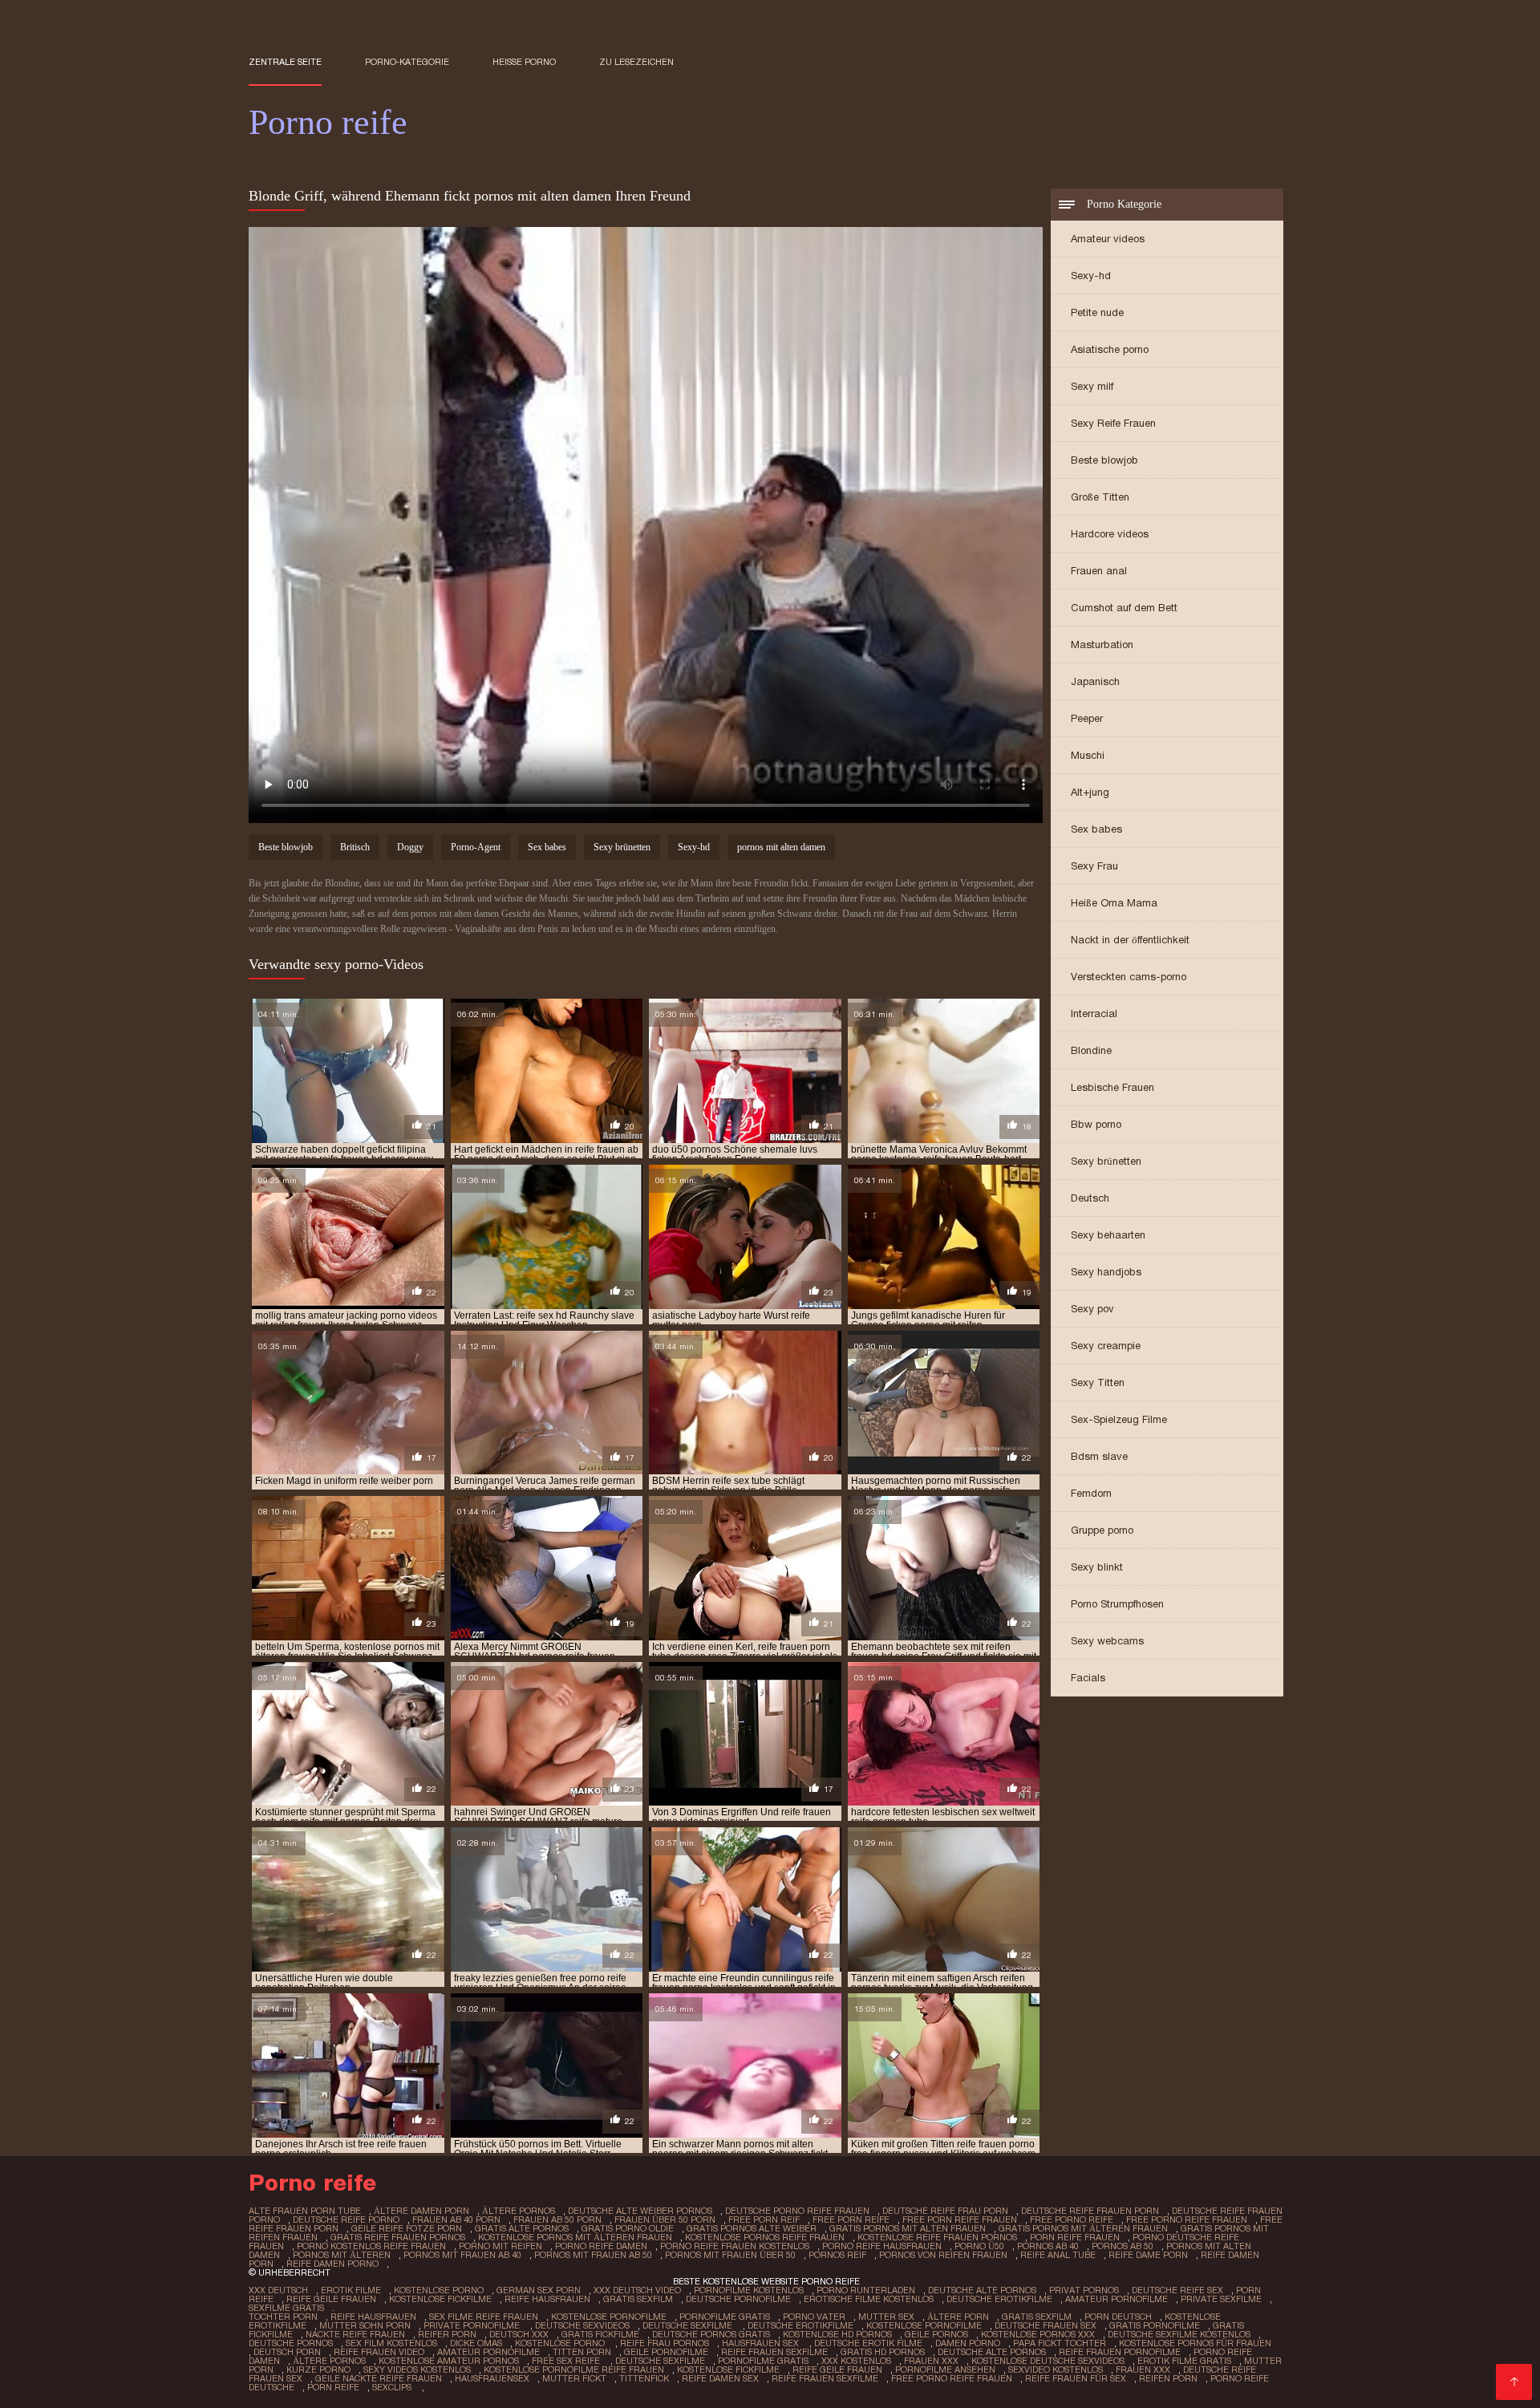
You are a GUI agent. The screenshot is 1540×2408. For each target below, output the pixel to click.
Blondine (1091, 1050)
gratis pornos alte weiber (752, 2228)
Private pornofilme (473, 2325)
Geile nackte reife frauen (379, 2378)
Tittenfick (644, 2378)
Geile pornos (936, 2334)
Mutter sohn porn (365, 2325)
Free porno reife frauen (952, 2378)
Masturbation (1102, 645)
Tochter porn (283, 2317)
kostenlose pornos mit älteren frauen (575, 2237)
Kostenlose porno (561, 2343)
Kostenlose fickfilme (440, 2299)
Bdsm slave (1099, 1456)
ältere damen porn (421, 2211)
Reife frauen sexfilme (774, 2352)
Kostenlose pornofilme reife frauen (574, 2369)
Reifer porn (447, 2334)
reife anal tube (1058, 2255)
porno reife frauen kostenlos (735, 2246)
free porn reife (851, 2219)
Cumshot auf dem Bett (1124, 608)
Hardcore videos (1110, 534)
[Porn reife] (1514, 2382)
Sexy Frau (1094, 866)
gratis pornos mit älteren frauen (1083, 2228)
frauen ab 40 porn (456, 2219)
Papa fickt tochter (1060, 2343)
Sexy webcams (1107, 1641)
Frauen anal (1099, 571)
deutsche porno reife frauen (797, 2211)
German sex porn (539, 2290)
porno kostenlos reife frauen (371, 2246)
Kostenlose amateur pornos (449, 2361)
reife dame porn (1148, 2255)
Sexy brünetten (1106, 1161)
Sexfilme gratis (286, 2308)
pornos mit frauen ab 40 (462, 2255)
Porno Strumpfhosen (1117, 1604)
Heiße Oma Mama (1114, 903)
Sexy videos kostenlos (417, 2369)
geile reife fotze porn (407, 2228)
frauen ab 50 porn (557, 2219)
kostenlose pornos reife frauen (765, 2237)
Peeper (1087, 718)
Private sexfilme (1221, 2299)
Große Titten (1100, 497)
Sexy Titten (1098, 1382)
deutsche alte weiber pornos (640, 2211)
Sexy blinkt (1097, 1567)
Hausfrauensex (492, 2378)
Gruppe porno (1102, 1530)
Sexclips (393, 2387)
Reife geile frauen (331, 2299)
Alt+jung (1090, 792)
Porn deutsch (1118, 2317)
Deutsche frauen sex (1046, 2325)
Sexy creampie (1106, 1346)
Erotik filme (351, 2290)
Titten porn (582, 2352)
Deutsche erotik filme (868, 2343)
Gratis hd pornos (883, 2352)
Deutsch (1090, 1198)
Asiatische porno (1110, 349)
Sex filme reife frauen (484, 2317)
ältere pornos (519, 2211)
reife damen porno (332, 2264)
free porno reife (1072, 2219)
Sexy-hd (1091, 276)
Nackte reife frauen (355, 2334)
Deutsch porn (287, 2352)
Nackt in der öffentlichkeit (1130, 940)
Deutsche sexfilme (689, 2325)
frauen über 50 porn (665, 2219)
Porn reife (333, 2387)
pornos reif (837, 2255)
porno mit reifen (500, 2246)
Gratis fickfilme (600, 2334)
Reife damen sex (720, 2378)
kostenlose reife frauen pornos (937, 2237)
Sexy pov (1092, 1309)
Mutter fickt (574, 2378)
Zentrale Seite (285, 62)
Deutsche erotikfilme (999, 2299)
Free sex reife (567, 2361)
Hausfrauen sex (762, 2343)
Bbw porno (1096, 1124)
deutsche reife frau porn (945, 2211)
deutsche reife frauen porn (1090, 2211)
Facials (1088, 1678)
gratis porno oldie (628, 2228)
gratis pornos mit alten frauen (908, 2228)
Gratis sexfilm (638, 2299)
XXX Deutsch (278, 2290)
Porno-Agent (476, 847)
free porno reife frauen (1187, 2219)
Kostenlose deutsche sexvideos (1048, 2361)
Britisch (355, 847)
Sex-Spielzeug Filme (1119, 1419)
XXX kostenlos (856, 2361)
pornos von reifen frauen (943, 2255)
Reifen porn (1168, 2378)
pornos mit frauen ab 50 (593, 2255)
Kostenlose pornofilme (609, 2317)
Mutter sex (886, 2317)
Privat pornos (1084, 2290)
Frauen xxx (931, 2361)
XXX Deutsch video (637, 2290)
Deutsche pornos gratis (711, 2334)
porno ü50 (979, 2246)
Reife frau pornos (665, 2343)
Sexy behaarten (1108, 1235)
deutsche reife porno (346, 2219)
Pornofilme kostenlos (749, 2290)
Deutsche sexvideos (582, 2325)
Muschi (1088, 755)
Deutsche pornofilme (738, 2299)
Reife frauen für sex (1076, 2378)
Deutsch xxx (519, 2334)
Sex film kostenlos (391, 2343)
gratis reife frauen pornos (398, 2237)
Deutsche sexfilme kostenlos (1179, 2334)
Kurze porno (318, 2369)
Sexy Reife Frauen (1113, 423)
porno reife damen (601, 2246)
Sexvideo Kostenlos (1056, 2369)
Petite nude (1097, 312)
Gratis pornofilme (1155, 2325)
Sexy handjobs (1106, 1272)
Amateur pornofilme (1116, 2299)
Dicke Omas (476, 2343)
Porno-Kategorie (407, 62)
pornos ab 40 (1048, 2246)
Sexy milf (1092, 386)
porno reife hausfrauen (882, 2246)
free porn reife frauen (960, 2219)
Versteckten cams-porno (1129, 977)
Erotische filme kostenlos (869, 2299)
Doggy (410, 847)
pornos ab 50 (1123, 2246)
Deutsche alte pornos (982, 2290)
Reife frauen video (379, 2352)
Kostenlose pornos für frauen (1195, 2343)
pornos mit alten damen (781, 847)
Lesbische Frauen (1112, 1087)
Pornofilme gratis (725, 2317)
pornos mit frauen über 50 (730, 2255)
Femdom (1091, 1493)
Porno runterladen (866, 2290)
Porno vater (814, 2317)
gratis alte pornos (522, 2228)
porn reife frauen (1075, 2237)
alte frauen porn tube (305, 2211)
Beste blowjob (1104, 460)
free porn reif (764, 2219)
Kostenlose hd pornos (837, 2334)
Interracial (1094, 1013)
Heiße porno (524, 62)
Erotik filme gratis (1184, 2361)
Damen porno (968, 2343)
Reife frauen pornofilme (1120, 2352)
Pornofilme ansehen (945, 2369)
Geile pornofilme (666, 2352)
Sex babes (1096, 829)
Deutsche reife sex (1177, 2290)
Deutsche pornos (291, 2343)
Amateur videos (1108, 239)
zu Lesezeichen (636, 62)
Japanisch (1095, 681)
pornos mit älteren (342, 2255)
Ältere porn (958, 2317)
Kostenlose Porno (439, 2290)
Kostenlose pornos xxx (1038, 2334)
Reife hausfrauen (547, 2299)
